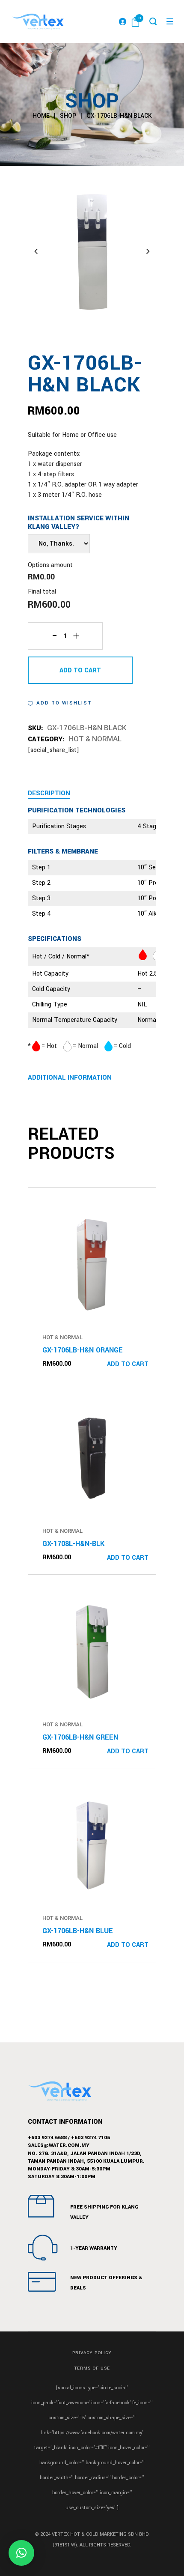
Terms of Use (92, 2368)
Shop (68, 116)
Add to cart (80, 670)
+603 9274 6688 (47, 2138)
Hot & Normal (95, 739)
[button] (60, 703)
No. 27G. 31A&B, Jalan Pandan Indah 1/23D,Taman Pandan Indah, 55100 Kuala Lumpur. (86, 2157)
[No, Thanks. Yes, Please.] (59, 544)
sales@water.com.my (59, 2145)
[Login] (122, 21)
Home (41, 116)
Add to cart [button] (128, 1364)
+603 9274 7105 (91, 2138)
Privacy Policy (92, 2353)
